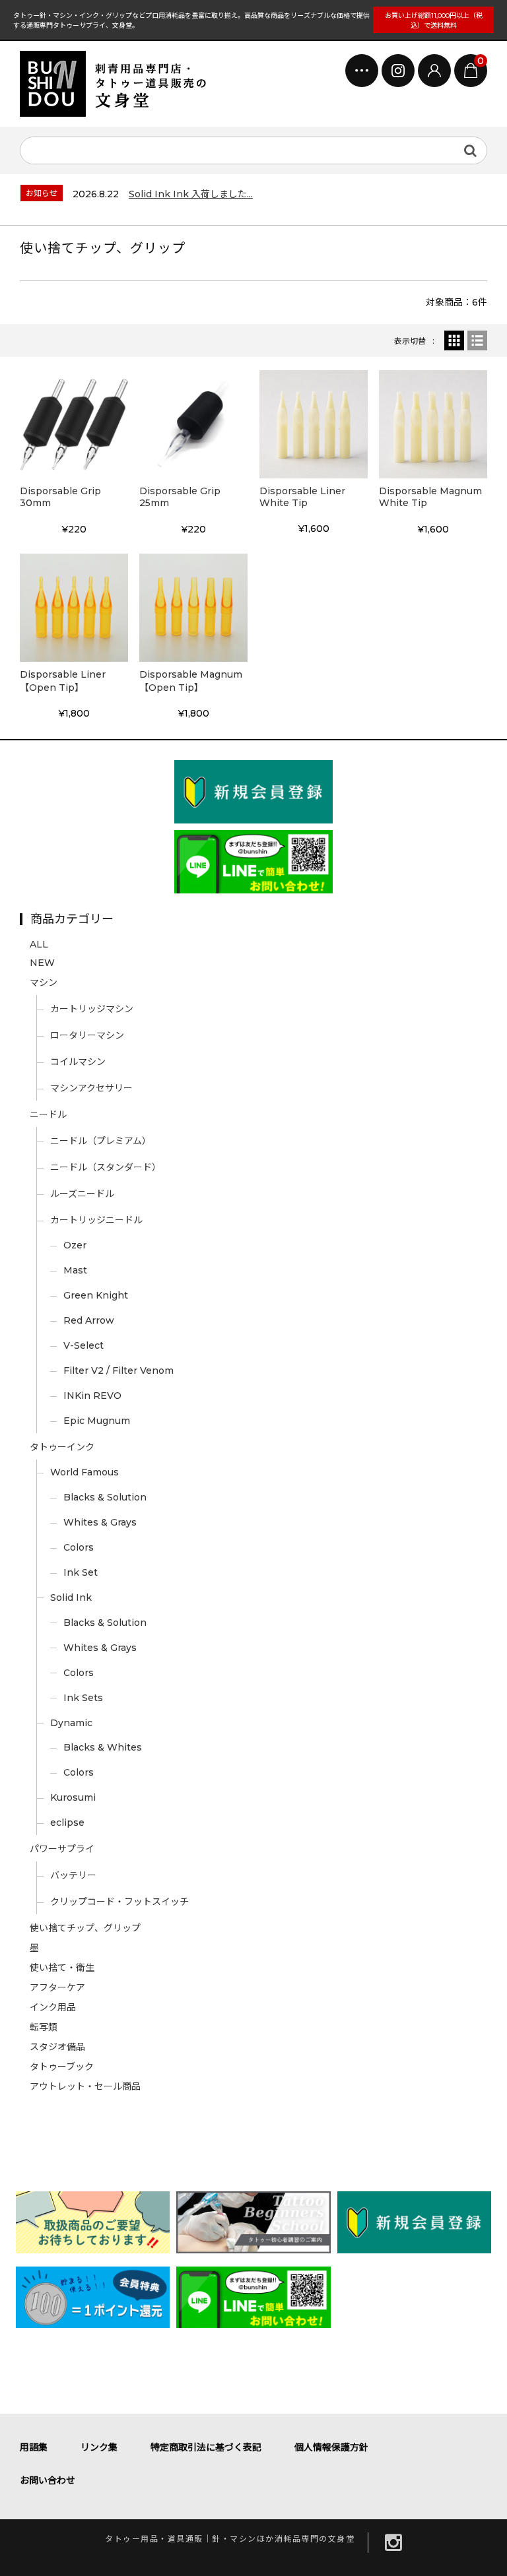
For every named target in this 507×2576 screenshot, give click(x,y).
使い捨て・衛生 (62, 1968)
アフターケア (57, 1987)
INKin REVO (92, 1396)
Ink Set (81, 1572)
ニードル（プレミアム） (101, 1141)
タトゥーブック (62, 2067)
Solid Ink (71, 1597)
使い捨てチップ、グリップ (85, 1928)
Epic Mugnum (97, 1421)
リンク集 (99, 2447)
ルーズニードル (82, 1194)
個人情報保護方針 (331, 2447)
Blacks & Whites (103, 1747)
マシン (44, 982)
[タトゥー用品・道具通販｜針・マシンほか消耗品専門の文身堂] (119, 84)
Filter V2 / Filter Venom (118, 1370)
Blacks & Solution (105, 1497)
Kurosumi (73, 1797)
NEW (42, 963)
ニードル (48, 1114)
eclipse (67, 1822)
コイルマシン (78, 1062)
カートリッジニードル (96, 1220)
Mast (75, 1270)
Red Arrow (89, 1320)
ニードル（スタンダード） (106, 1167)
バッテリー (73, 1875)
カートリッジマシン (92, 1009)
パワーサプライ (62, 1849)
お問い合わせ (48, 2480)
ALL (39, 944)
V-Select (84, 1345)
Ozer (75, 1245)
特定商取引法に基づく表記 (206, 2447)
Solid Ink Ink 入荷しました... (191, 194)
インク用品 (53, 2007)
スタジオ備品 (57, 2047)
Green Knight (96, 1295)
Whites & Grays (100, 1522)
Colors (79, 1547)
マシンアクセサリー (91, 1088)
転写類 (44, 2027)
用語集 (34, 2447)
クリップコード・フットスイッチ (119, 1902)
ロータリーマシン (87, 1035)
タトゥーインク (62, 1447)
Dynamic (71, 1723)
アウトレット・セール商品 (85, 2086)
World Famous (84, 1472)
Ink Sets (83, 1698)
